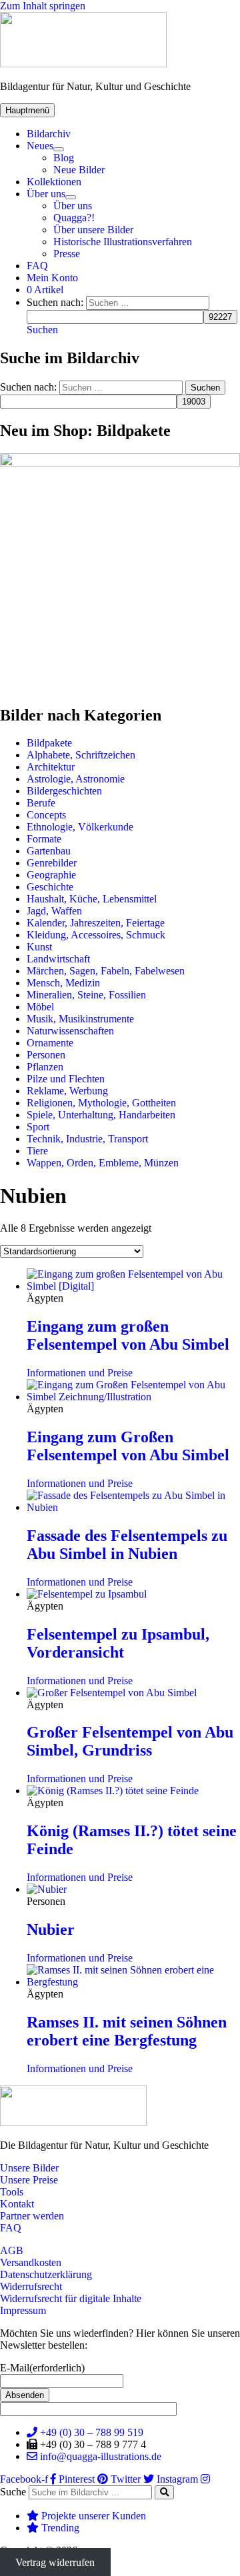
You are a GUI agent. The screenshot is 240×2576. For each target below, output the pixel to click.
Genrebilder (52, 863)
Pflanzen (45, 1067)
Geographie (51, 875)
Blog (64, 158)
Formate (44, 839)
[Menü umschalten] (59, 149)
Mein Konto (52, 278)
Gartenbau (49, 851)
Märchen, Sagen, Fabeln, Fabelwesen (106, 971)
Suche (13, 2492)
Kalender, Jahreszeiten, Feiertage (96, 923)
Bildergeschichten (64, 791)
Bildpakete (49, 743)
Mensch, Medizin (63, 983)
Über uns (46, 194)
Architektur (51, 767)
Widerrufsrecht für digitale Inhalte (71, 2298)
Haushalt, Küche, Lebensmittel (92, 899)
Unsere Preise (29, 2180)
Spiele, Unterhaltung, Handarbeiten (101, 1115)
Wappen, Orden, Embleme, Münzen (103, 1163)
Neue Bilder (79, 170)
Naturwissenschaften (70, 1031)
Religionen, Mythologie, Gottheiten (101, 1103)
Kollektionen (54, 182)
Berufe (41, 803)
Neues (40, 146)
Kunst (39, 947)
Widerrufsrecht (31, 2286)
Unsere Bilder (29, 2168)
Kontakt (17, 2204)
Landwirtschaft (58, 959)
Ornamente (50, 1043)
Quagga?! (74, 218)
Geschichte (50, 887)
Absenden (25, 2395)
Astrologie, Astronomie (76, 779)
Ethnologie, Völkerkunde (80, 827)
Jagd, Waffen (54, 911)
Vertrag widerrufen (55, 2562)
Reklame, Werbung (67, 1091)
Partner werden (32, 2216)
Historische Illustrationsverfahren (123, 242)
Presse (67, 254)
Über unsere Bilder (93, 230)
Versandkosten (31, 2262)
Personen (46, 1055)
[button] (42, 330)
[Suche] (164, 2492)
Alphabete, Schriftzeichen (81, 755)
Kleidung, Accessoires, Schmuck (96, 935)
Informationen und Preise (80, 1373)
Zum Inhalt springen (43, 6)
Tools (12, 2192)
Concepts (46, 815)
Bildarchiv (49, 134)
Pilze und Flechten (66, 1079)
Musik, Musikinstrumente (80, 1019)
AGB (12, 2250)
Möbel (40, 1007)
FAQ (37, 266)
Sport (38, 1127)
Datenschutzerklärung (46, 2274)
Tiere (37, 1151)
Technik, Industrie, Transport (87, 1139)
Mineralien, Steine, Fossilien (86, 995)
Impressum (23, 2310)
